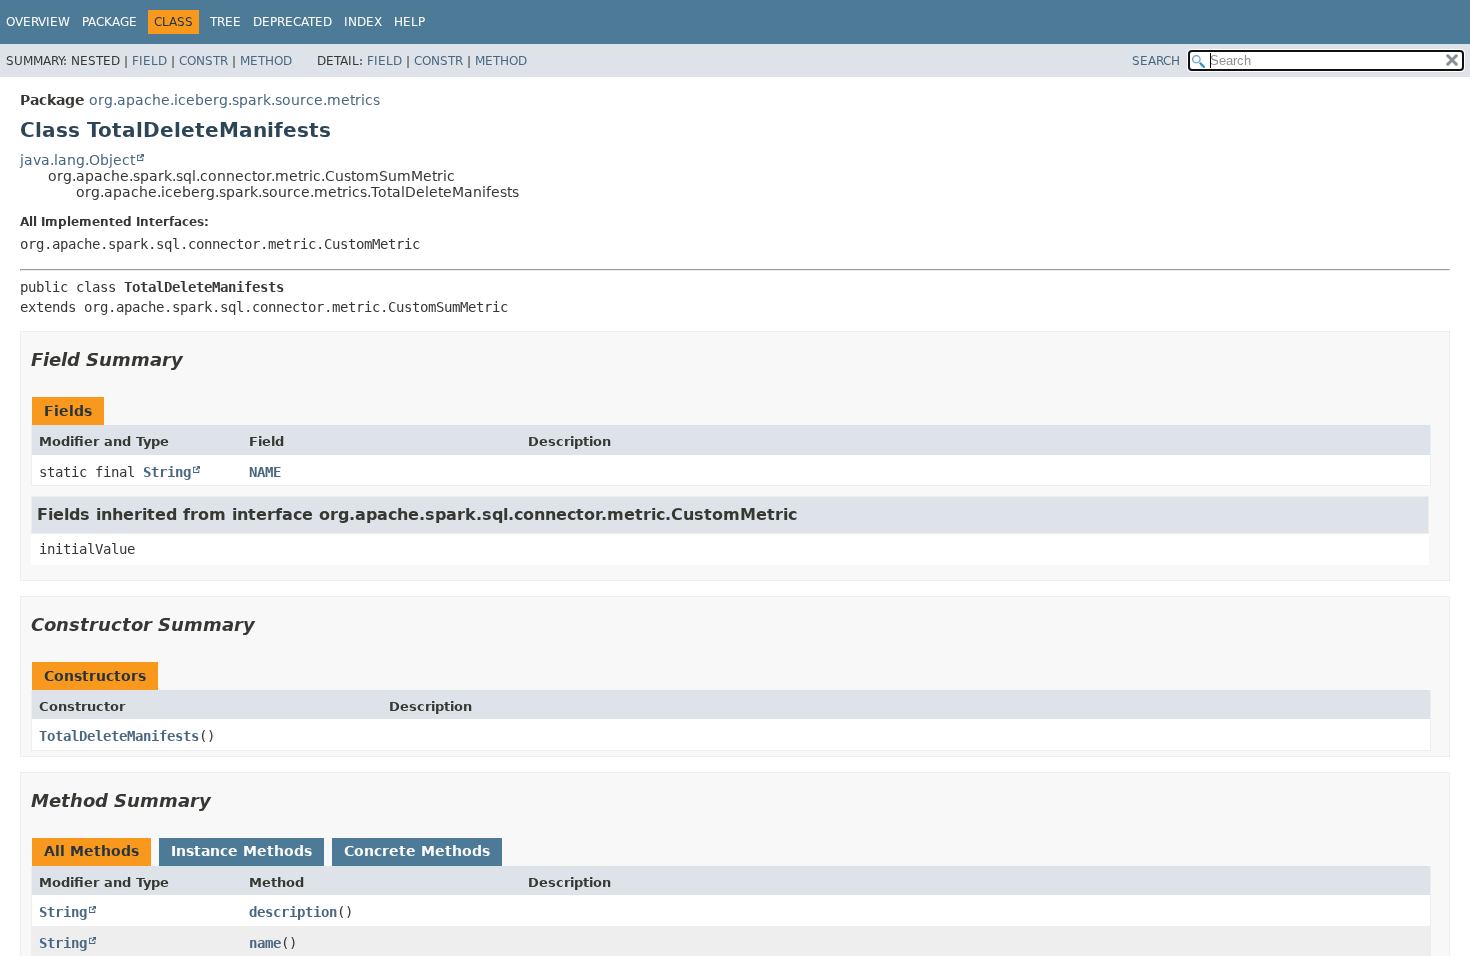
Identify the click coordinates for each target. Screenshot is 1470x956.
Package (109, 22)
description (293, 912)
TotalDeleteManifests (119, 736)
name (265, 943)
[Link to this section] (197, 359)
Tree (225, 22)
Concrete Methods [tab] (417, 851)
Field (149, 61)
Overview (38, 22)
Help (409, 22)
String (167, 472)
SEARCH (1156, 61)
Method (266, 61)
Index (363, 22)
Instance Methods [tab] (241, 851)
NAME (265, 472)
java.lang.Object (77, 160)
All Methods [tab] (91, 851)
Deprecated (292, 22)
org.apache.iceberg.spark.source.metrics (234, 100)
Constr (203, 61)
